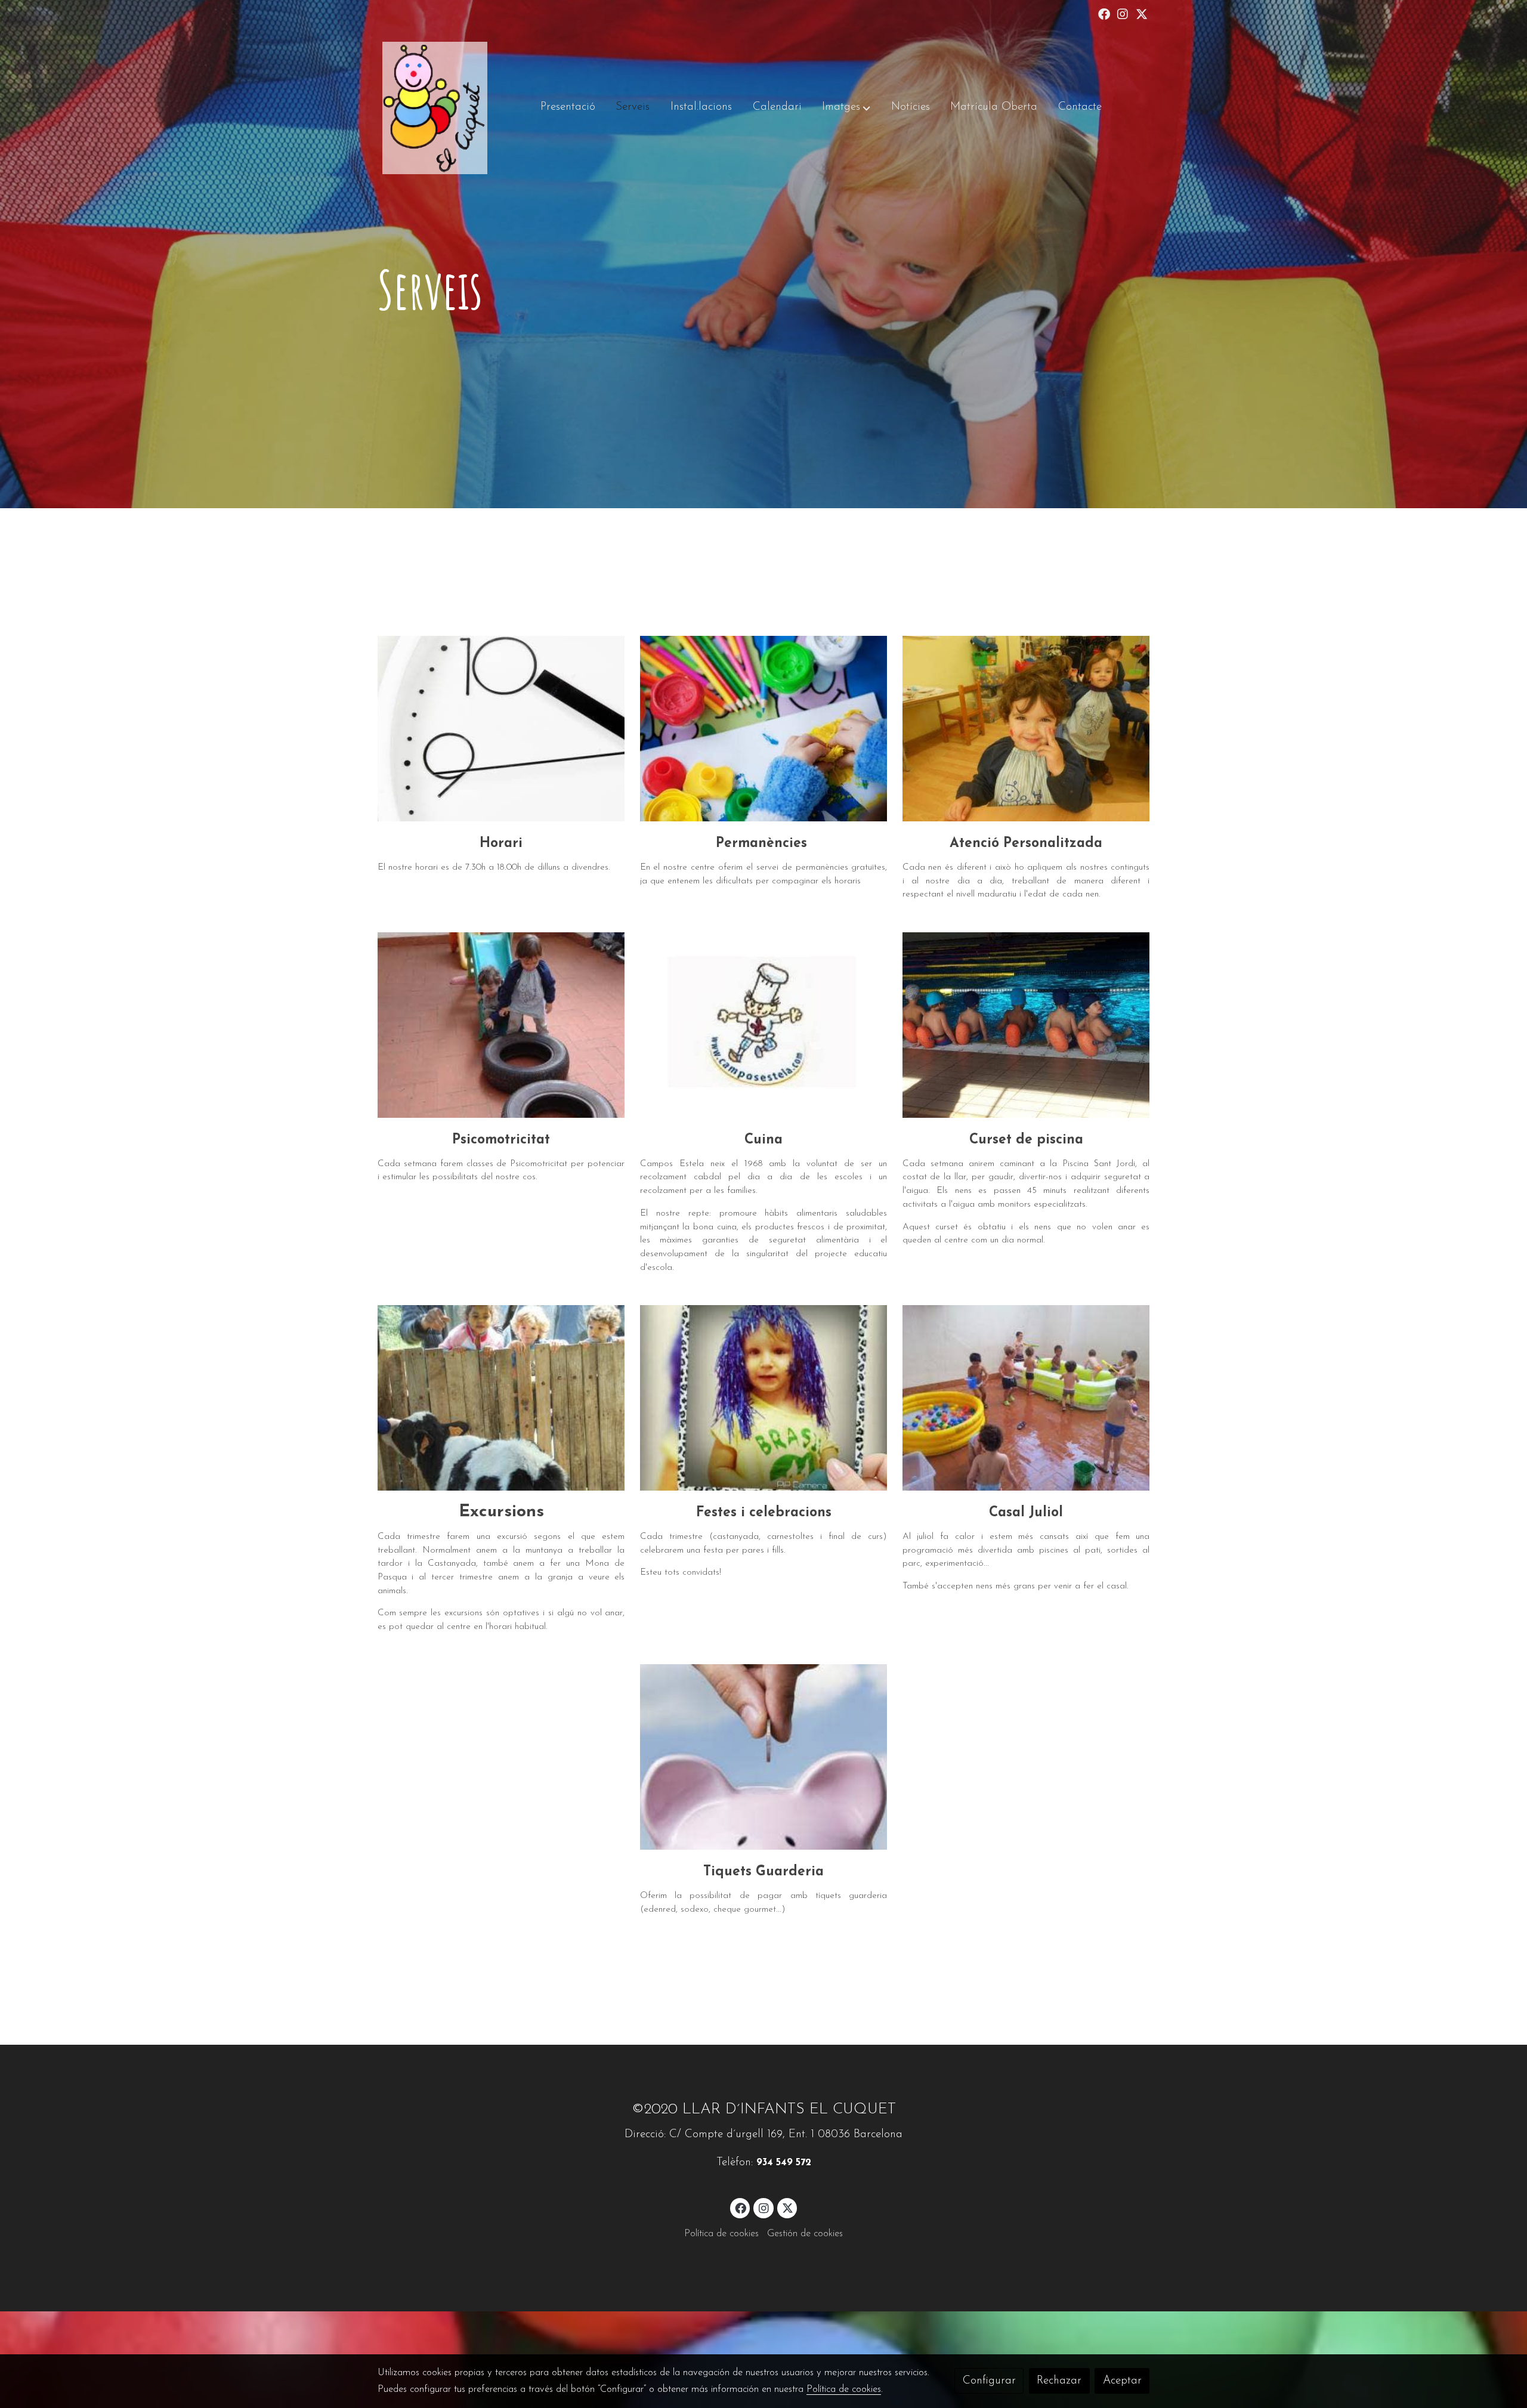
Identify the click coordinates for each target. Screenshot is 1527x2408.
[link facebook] (1104, 13)
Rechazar (1059, 2381)
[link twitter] (1142, 13)
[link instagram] (1123, 13)
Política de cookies (721, 2234)
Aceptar (1122, 2381)
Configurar (989, 2381)
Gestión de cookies (805, 2234)
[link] (435, 108)
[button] (846, 108)
